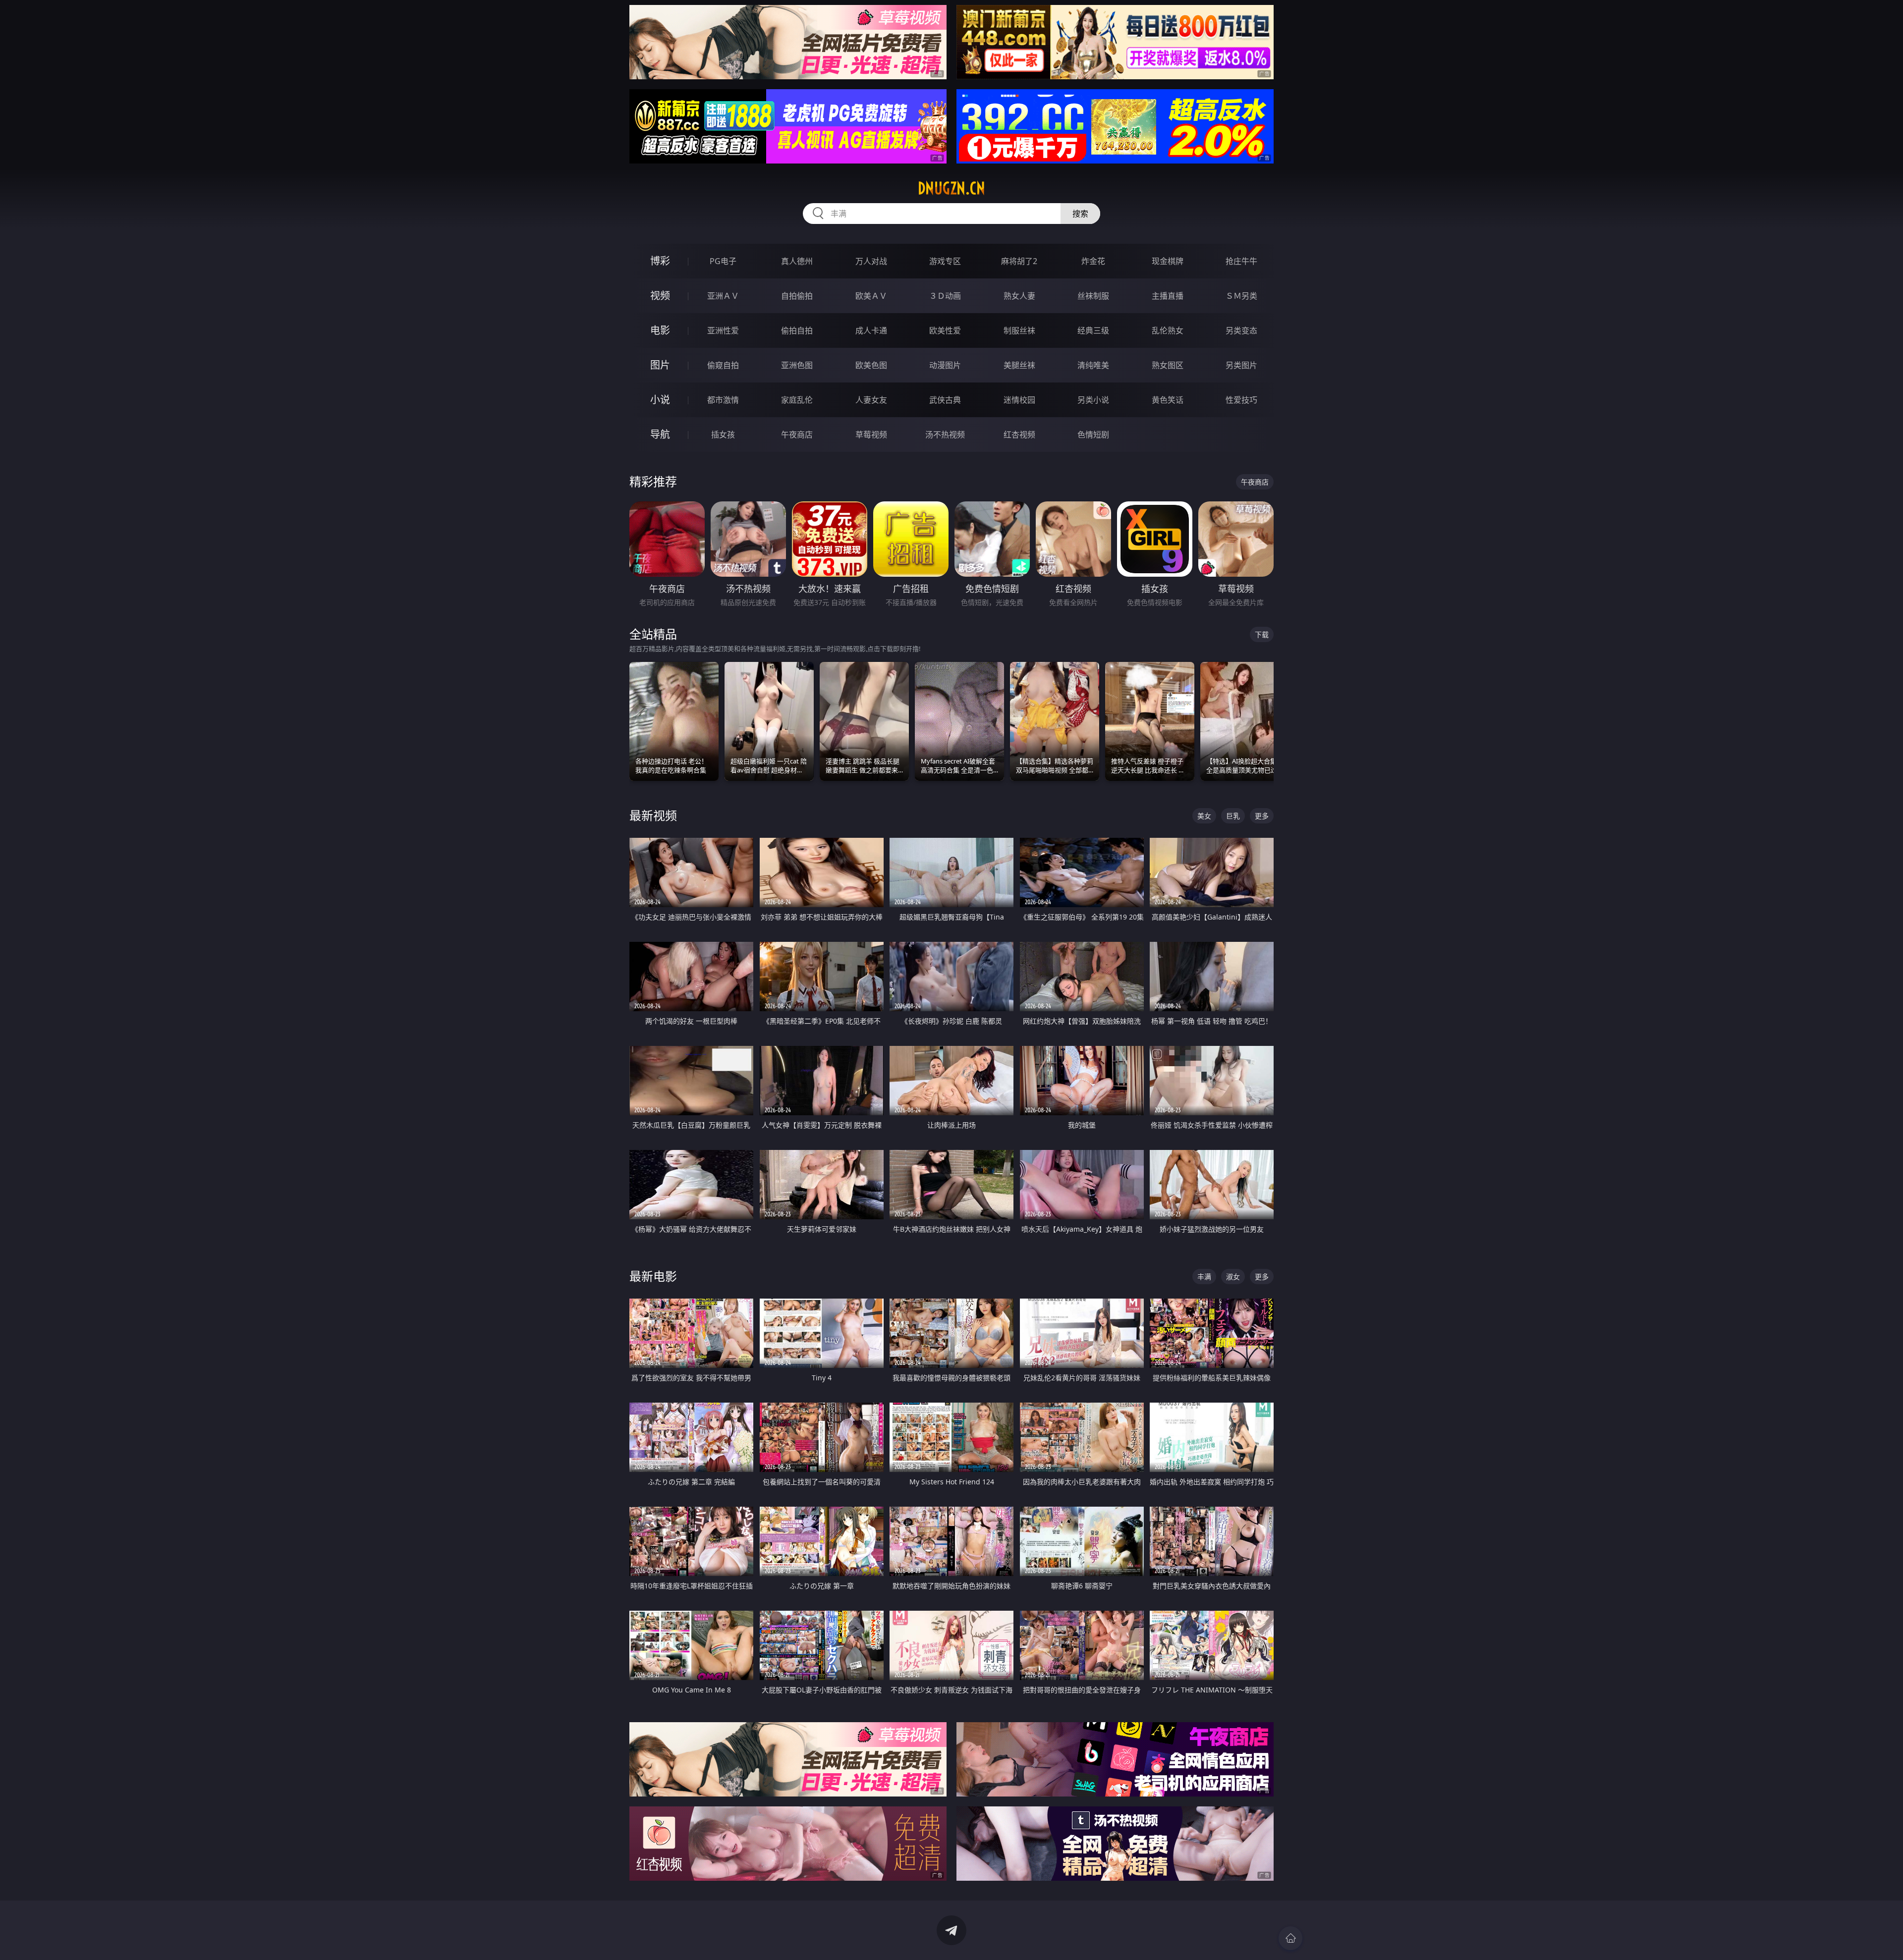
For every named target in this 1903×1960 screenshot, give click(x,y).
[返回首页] (1290, 1938)
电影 (660, 330)
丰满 (1204, 1277)
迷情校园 (1019, 400)
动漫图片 (945, 365)
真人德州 (797, 261)
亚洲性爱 (723, 330)
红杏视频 (1019, 435)
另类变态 (1241, 330)
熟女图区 (1168, 365)
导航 (660, 434)
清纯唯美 (1093, 365)
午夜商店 (797, 435)
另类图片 (1241, 365)
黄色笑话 (1168, 400)
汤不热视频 (945, 435)
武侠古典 (945, 400)
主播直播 (1168, 296)
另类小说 (1093, 400)
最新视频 (653, 815)
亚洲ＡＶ (723, 296)
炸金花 (1093, 261)
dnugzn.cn (951, 188)
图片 (660, 365)
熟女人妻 (1019, 296)
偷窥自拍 (723, 365)
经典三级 (1093, 330)
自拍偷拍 (797, 296)
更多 (1262, 816)
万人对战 (871, 261)
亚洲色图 (797, 365)
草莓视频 (871, 435)
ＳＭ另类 (1241, 296)
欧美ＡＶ (871, 296)
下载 (1262, 634)
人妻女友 (871, 400)
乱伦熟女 (1168, 330)
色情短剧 (1093, 435)
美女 (1204, 816)
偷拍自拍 (797, 330)
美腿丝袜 (1019, 365)
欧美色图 (871, 365)
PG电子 (723, 261)
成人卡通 (871, 330)
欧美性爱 (945, 330)
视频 (660, 296)
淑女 (1233, 1277)
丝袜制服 (1093, 296)
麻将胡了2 (1019, 261)
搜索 (1080, 214)
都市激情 (723, 400)
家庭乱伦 (797, 400)
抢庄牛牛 (1241, 261)
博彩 (660, 261)
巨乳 (1233, 816)
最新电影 (653, 1276)
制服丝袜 (1019, 330)
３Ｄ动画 (945, 296)
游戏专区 (945, 261)
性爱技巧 (1241, 400)
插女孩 (723, 435)
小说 (660, 400)
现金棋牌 (1168, 261)
